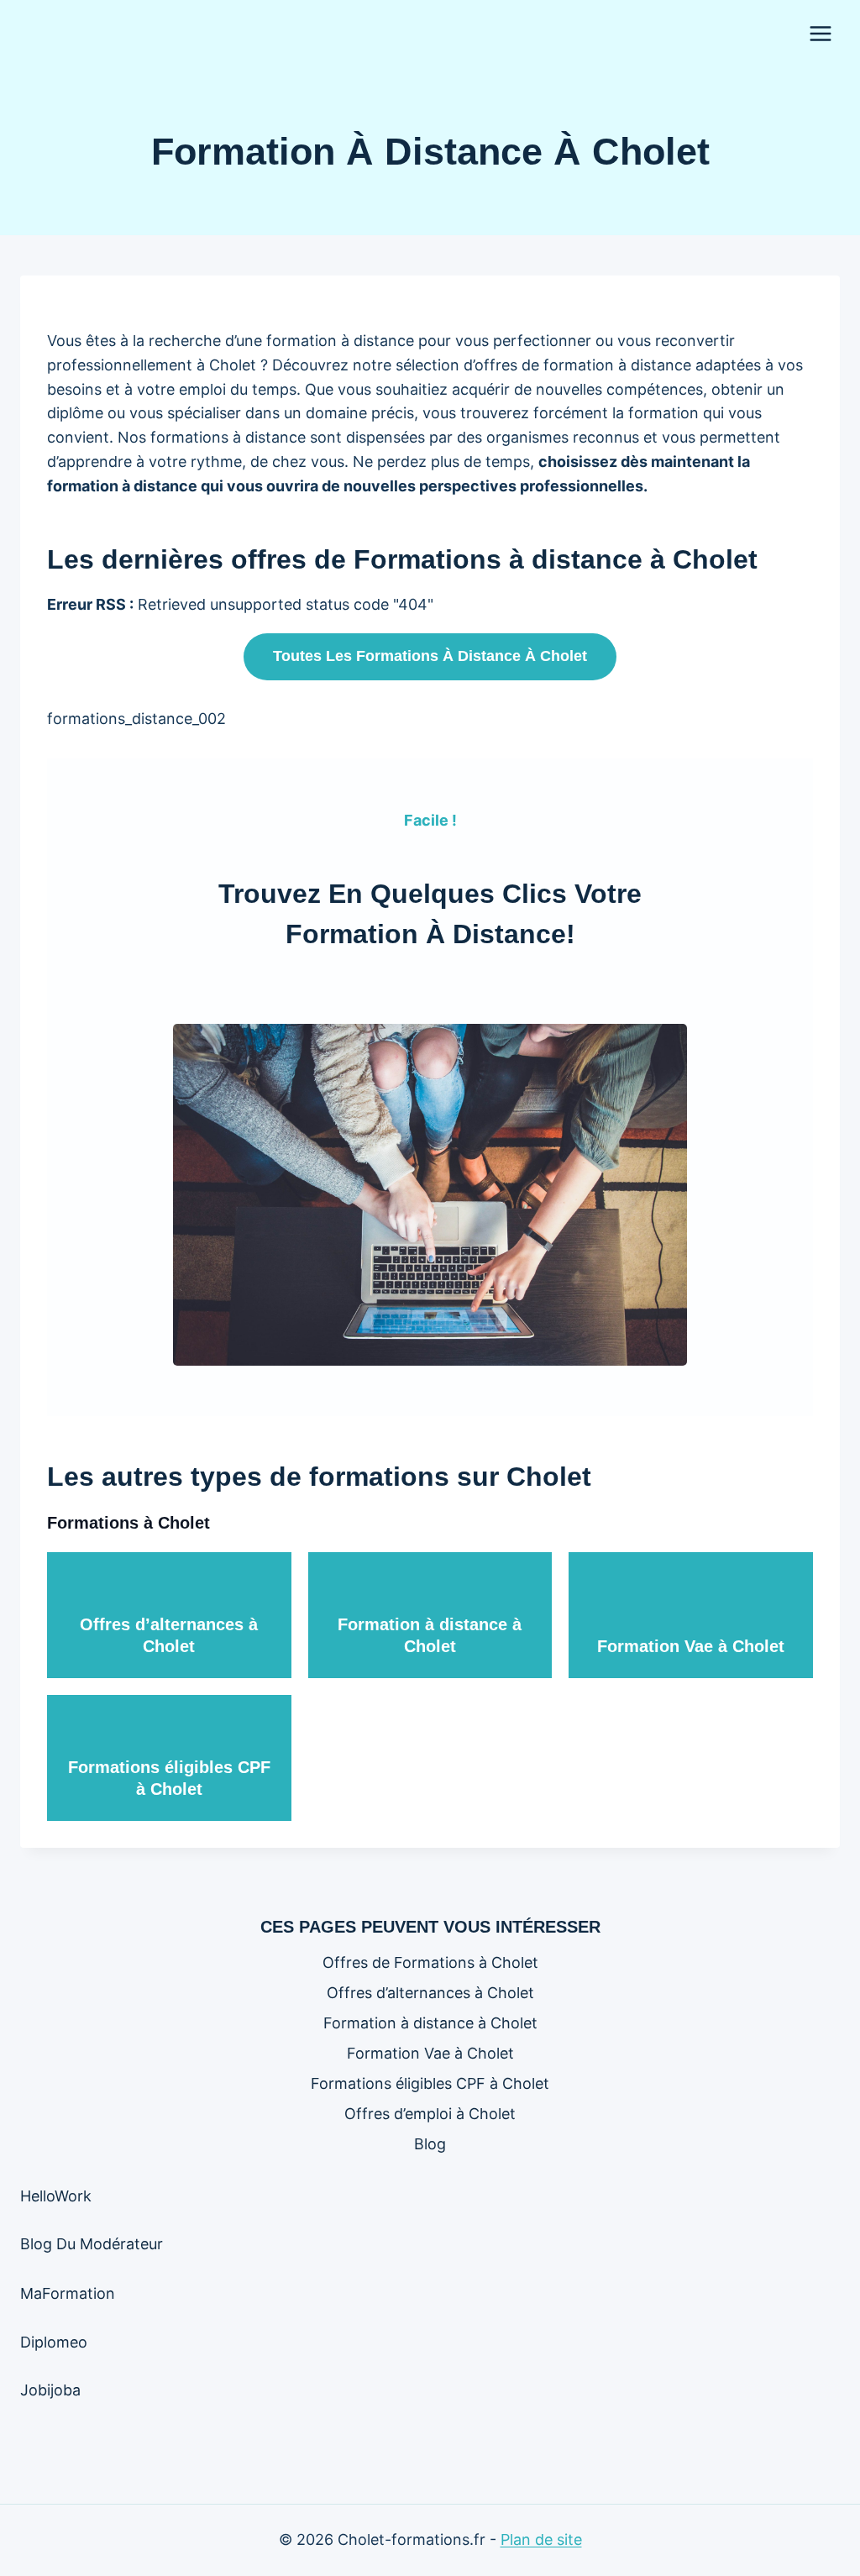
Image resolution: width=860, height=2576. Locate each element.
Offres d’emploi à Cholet (430, 2114)
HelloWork (56, 2196)
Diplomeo (54, 2342)
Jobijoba (50, 2390)
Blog (430, 2144)
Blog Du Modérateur (92, 2244)
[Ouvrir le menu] (820, 33)
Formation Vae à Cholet (691, 1646)
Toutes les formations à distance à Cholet (430, 656)
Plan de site (541, 2539)
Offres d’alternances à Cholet (430, 1993)
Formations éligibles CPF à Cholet (430, 2083)
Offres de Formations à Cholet (430, 1962)
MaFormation (68, 2293)
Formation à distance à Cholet (430, 2023)
